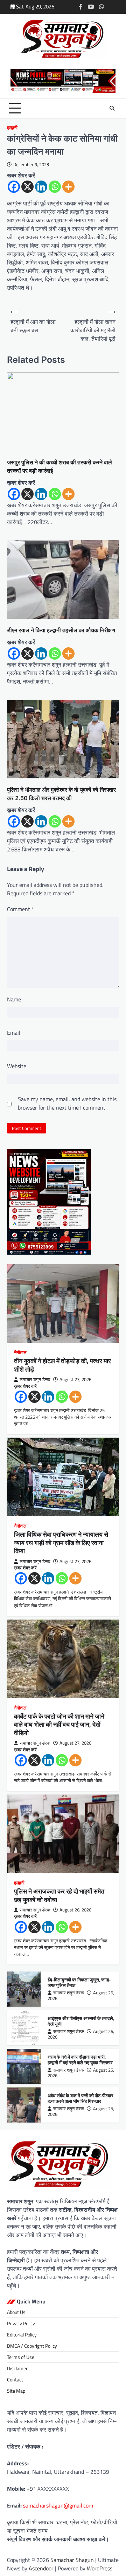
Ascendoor (41, 2568)
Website (17, 1066)
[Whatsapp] (55, 187)
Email (14, 1033)
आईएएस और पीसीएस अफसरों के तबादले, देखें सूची (81, 2021)
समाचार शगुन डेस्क (35, 1379)
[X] (27, 187)
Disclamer (17, 2368)
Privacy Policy (21, 2323)
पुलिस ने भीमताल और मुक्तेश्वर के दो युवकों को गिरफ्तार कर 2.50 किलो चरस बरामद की (61, 794)
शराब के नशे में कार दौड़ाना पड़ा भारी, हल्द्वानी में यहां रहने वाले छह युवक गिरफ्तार (80, 2060)
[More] (68, 187)
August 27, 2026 (75, 1379)
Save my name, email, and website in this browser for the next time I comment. (67, 1103)
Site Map (16, 2391)
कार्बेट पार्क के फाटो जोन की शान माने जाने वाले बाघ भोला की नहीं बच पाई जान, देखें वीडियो (59, 1725)
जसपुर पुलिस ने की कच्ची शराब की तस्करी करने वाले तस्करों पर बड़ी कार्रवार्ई (59, 466)
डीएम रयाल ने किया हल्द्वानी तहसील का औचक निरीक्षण (61, 630)
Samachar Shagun (72, 2560)
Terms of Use (21, 2357)
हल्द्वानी (12, 128)
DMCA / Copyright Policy (32, 2346)
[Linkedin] (41, 187)
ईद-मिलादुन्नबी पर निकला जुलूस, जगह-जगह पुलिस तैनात (79, 1983)
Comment (20, 909)
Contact (15, 2379)
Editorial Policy (22, 2335)
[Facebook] (14, 187)
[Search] (112, 108)
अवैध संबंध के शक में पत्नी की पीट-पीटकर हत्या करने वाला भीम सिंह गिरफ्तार (80, 2098)
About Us (16, 2312)
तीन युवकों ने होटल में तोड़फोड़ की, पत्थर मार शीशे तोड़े (62, 1365)
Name (14, 999)
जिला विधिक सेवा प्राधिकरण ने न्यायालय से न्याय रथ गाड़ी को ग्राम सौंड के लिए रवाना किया (61, 1543)
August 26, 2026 (75, 1910)
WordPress (100, 2568)
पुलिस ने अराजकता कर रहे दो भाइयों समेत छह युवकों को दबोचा (59, 1895)
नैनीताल (20, 1352)
